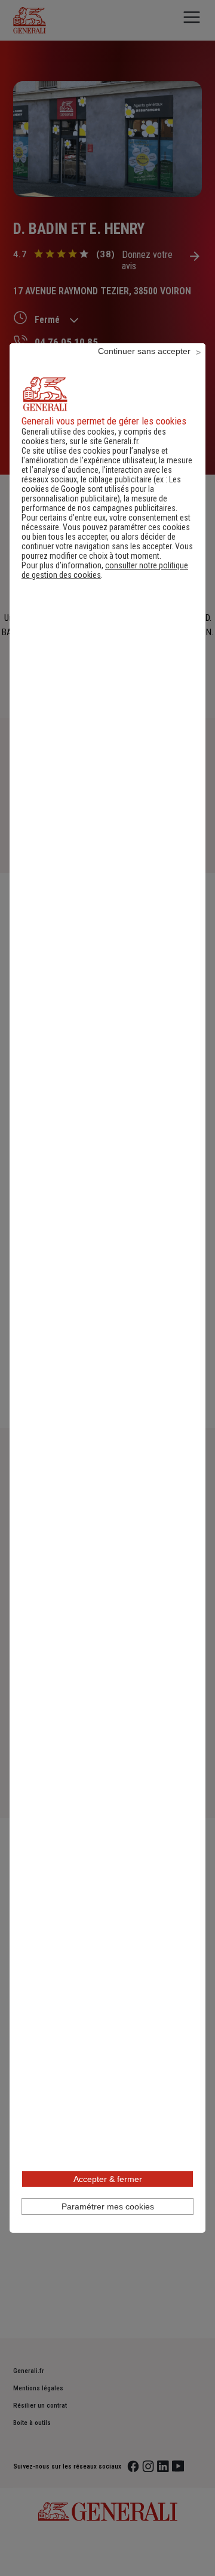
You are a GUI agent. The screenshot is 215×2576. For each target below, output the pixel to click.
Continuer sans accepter (144, 351)
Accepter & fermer (108, 2179)
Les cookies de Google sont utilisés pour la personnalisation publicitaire (101, 489)
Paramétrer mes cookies (108, 2206)
